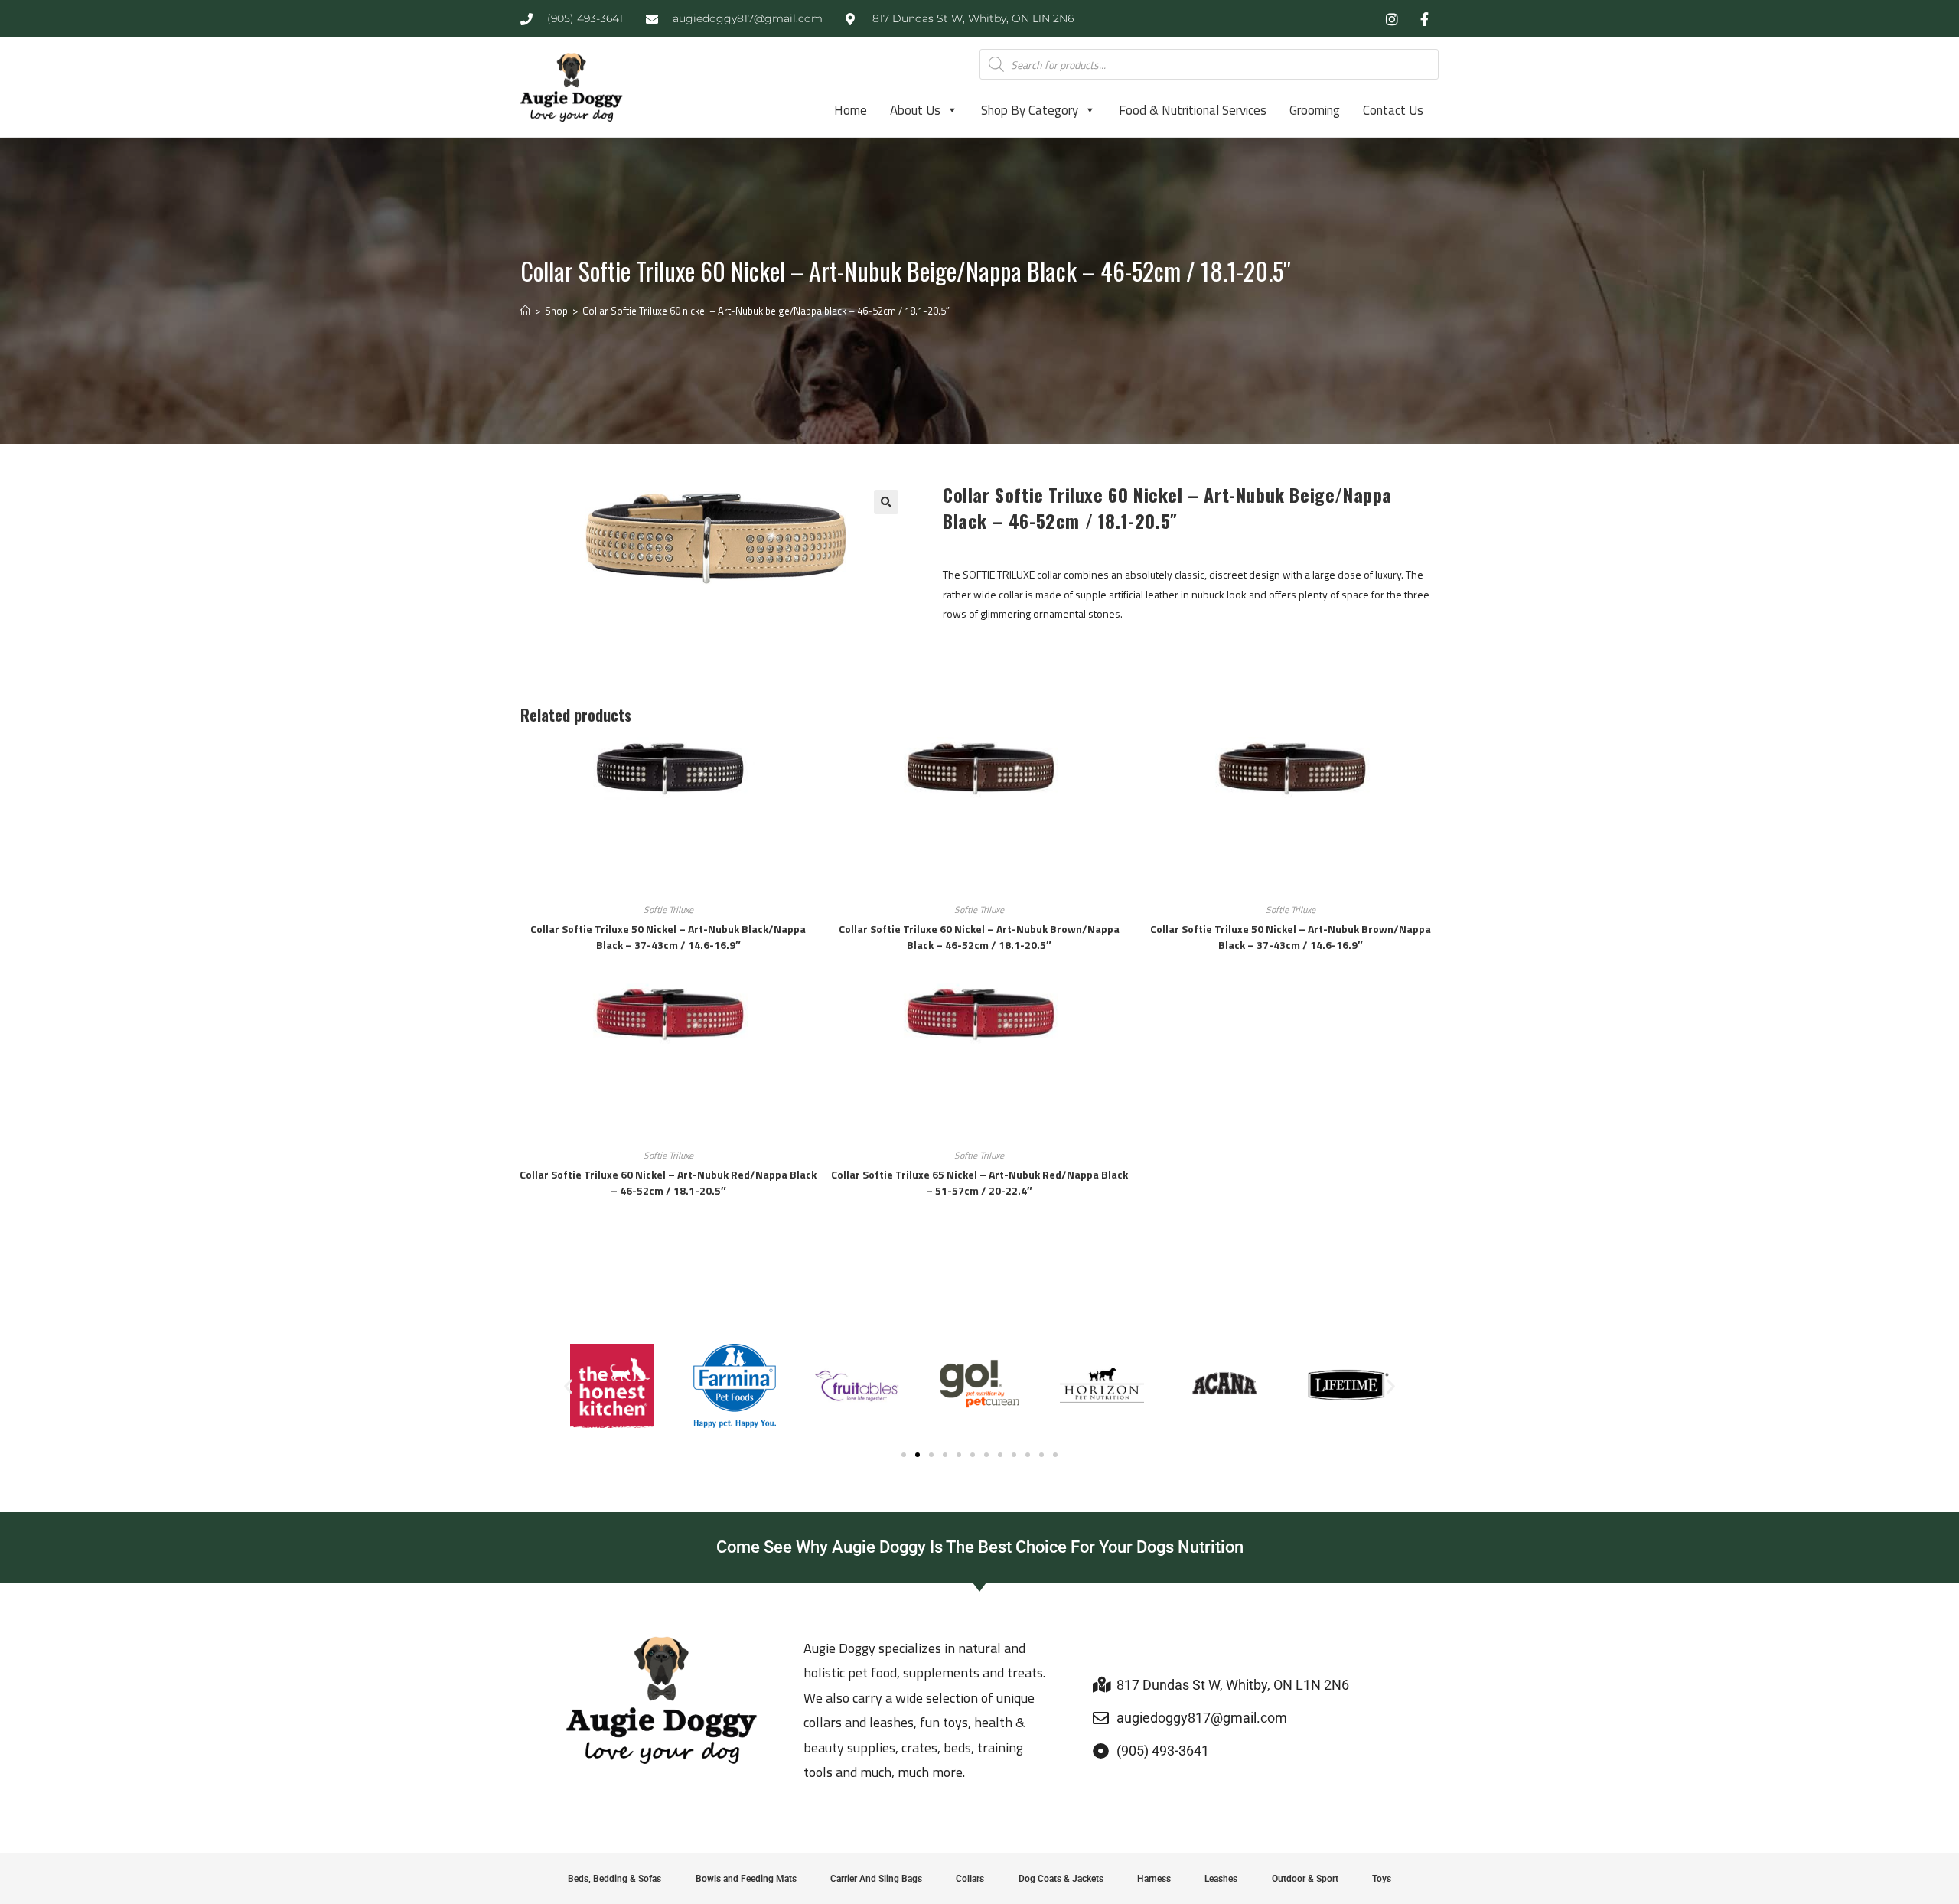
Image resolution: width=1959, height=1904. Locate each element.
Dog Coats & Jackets (1061, 1879)
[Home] (525, 311)
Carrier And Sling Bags (876, 1879)
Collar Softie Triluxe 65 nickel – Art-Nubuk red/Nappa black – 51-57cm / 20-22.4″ (979, 1182)
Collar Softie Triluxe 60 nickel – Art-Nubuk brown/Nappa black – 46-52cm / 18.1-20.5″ (979, 937)
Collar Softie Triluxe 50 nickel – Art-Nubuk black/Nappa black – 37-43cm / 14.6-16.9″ (668, 937)
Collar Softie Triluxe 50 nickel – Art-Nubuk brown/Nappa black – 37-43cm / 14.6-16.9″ (1291, 937)
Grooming (1315, 110)
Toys (1382, 1879)
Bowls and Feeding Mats (746, 1879)
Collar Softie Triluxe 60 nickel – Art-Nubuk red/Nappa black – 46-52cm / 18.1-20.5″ (668, 1182)
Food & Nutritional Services (1193, 110)
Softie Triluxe (668, 910)
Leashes (1221, 1879)
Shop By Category (1030, 110)
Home (851, 110)
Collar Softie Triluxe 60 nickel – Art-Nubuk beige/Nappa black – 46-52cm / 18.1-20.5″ (766, 311)
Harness (1154, 1879)
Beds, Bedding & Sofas (614, 1879)
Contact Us (1393, 110)
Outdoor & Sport (1305, 1879)
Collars (970, 1879)
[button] (886, 502)
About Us (915, 110)
